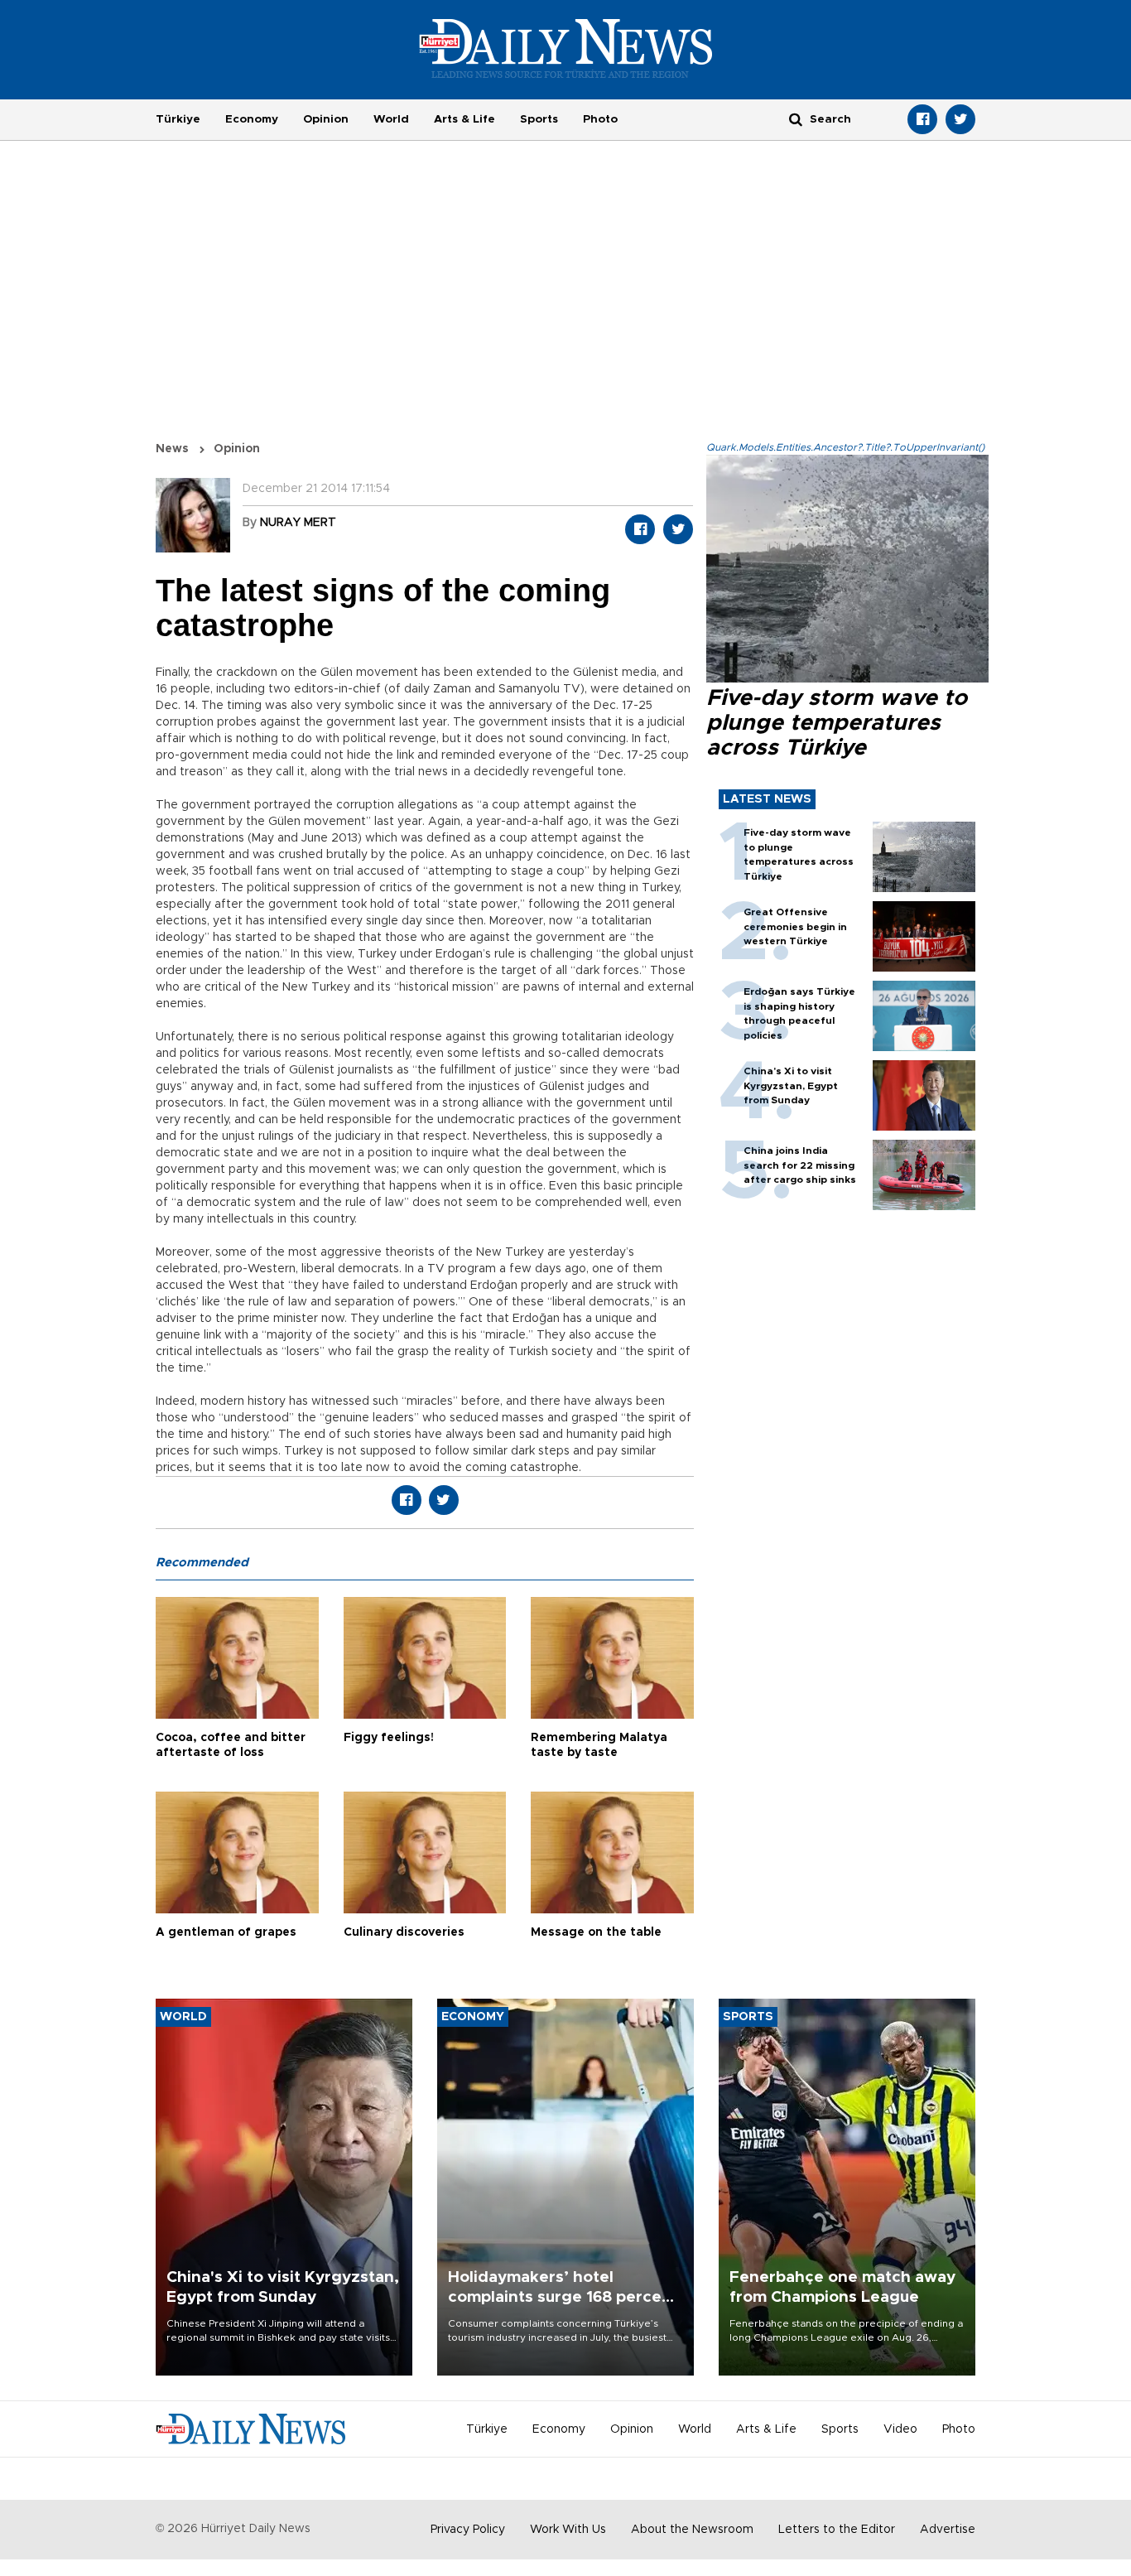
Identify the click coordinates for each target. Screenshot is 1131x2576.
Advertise (948, 2530)
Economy (252, 119)
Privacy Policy (468, 2530)
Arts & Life (464, 119)
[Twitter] (960, 119)
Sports (539, 119)
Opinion (326, 119)
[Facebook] (922, 119)
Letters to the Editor (837, 2530)
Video (900, 2429)
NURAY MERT (298, 523)
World (391, 119)
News (172, 449)
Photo (600, 119)
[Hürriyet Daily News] (566, 48)
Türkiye (178, 119)
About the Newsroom (692, 2530)
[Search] (796, 119)
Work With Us (568, 2530)
